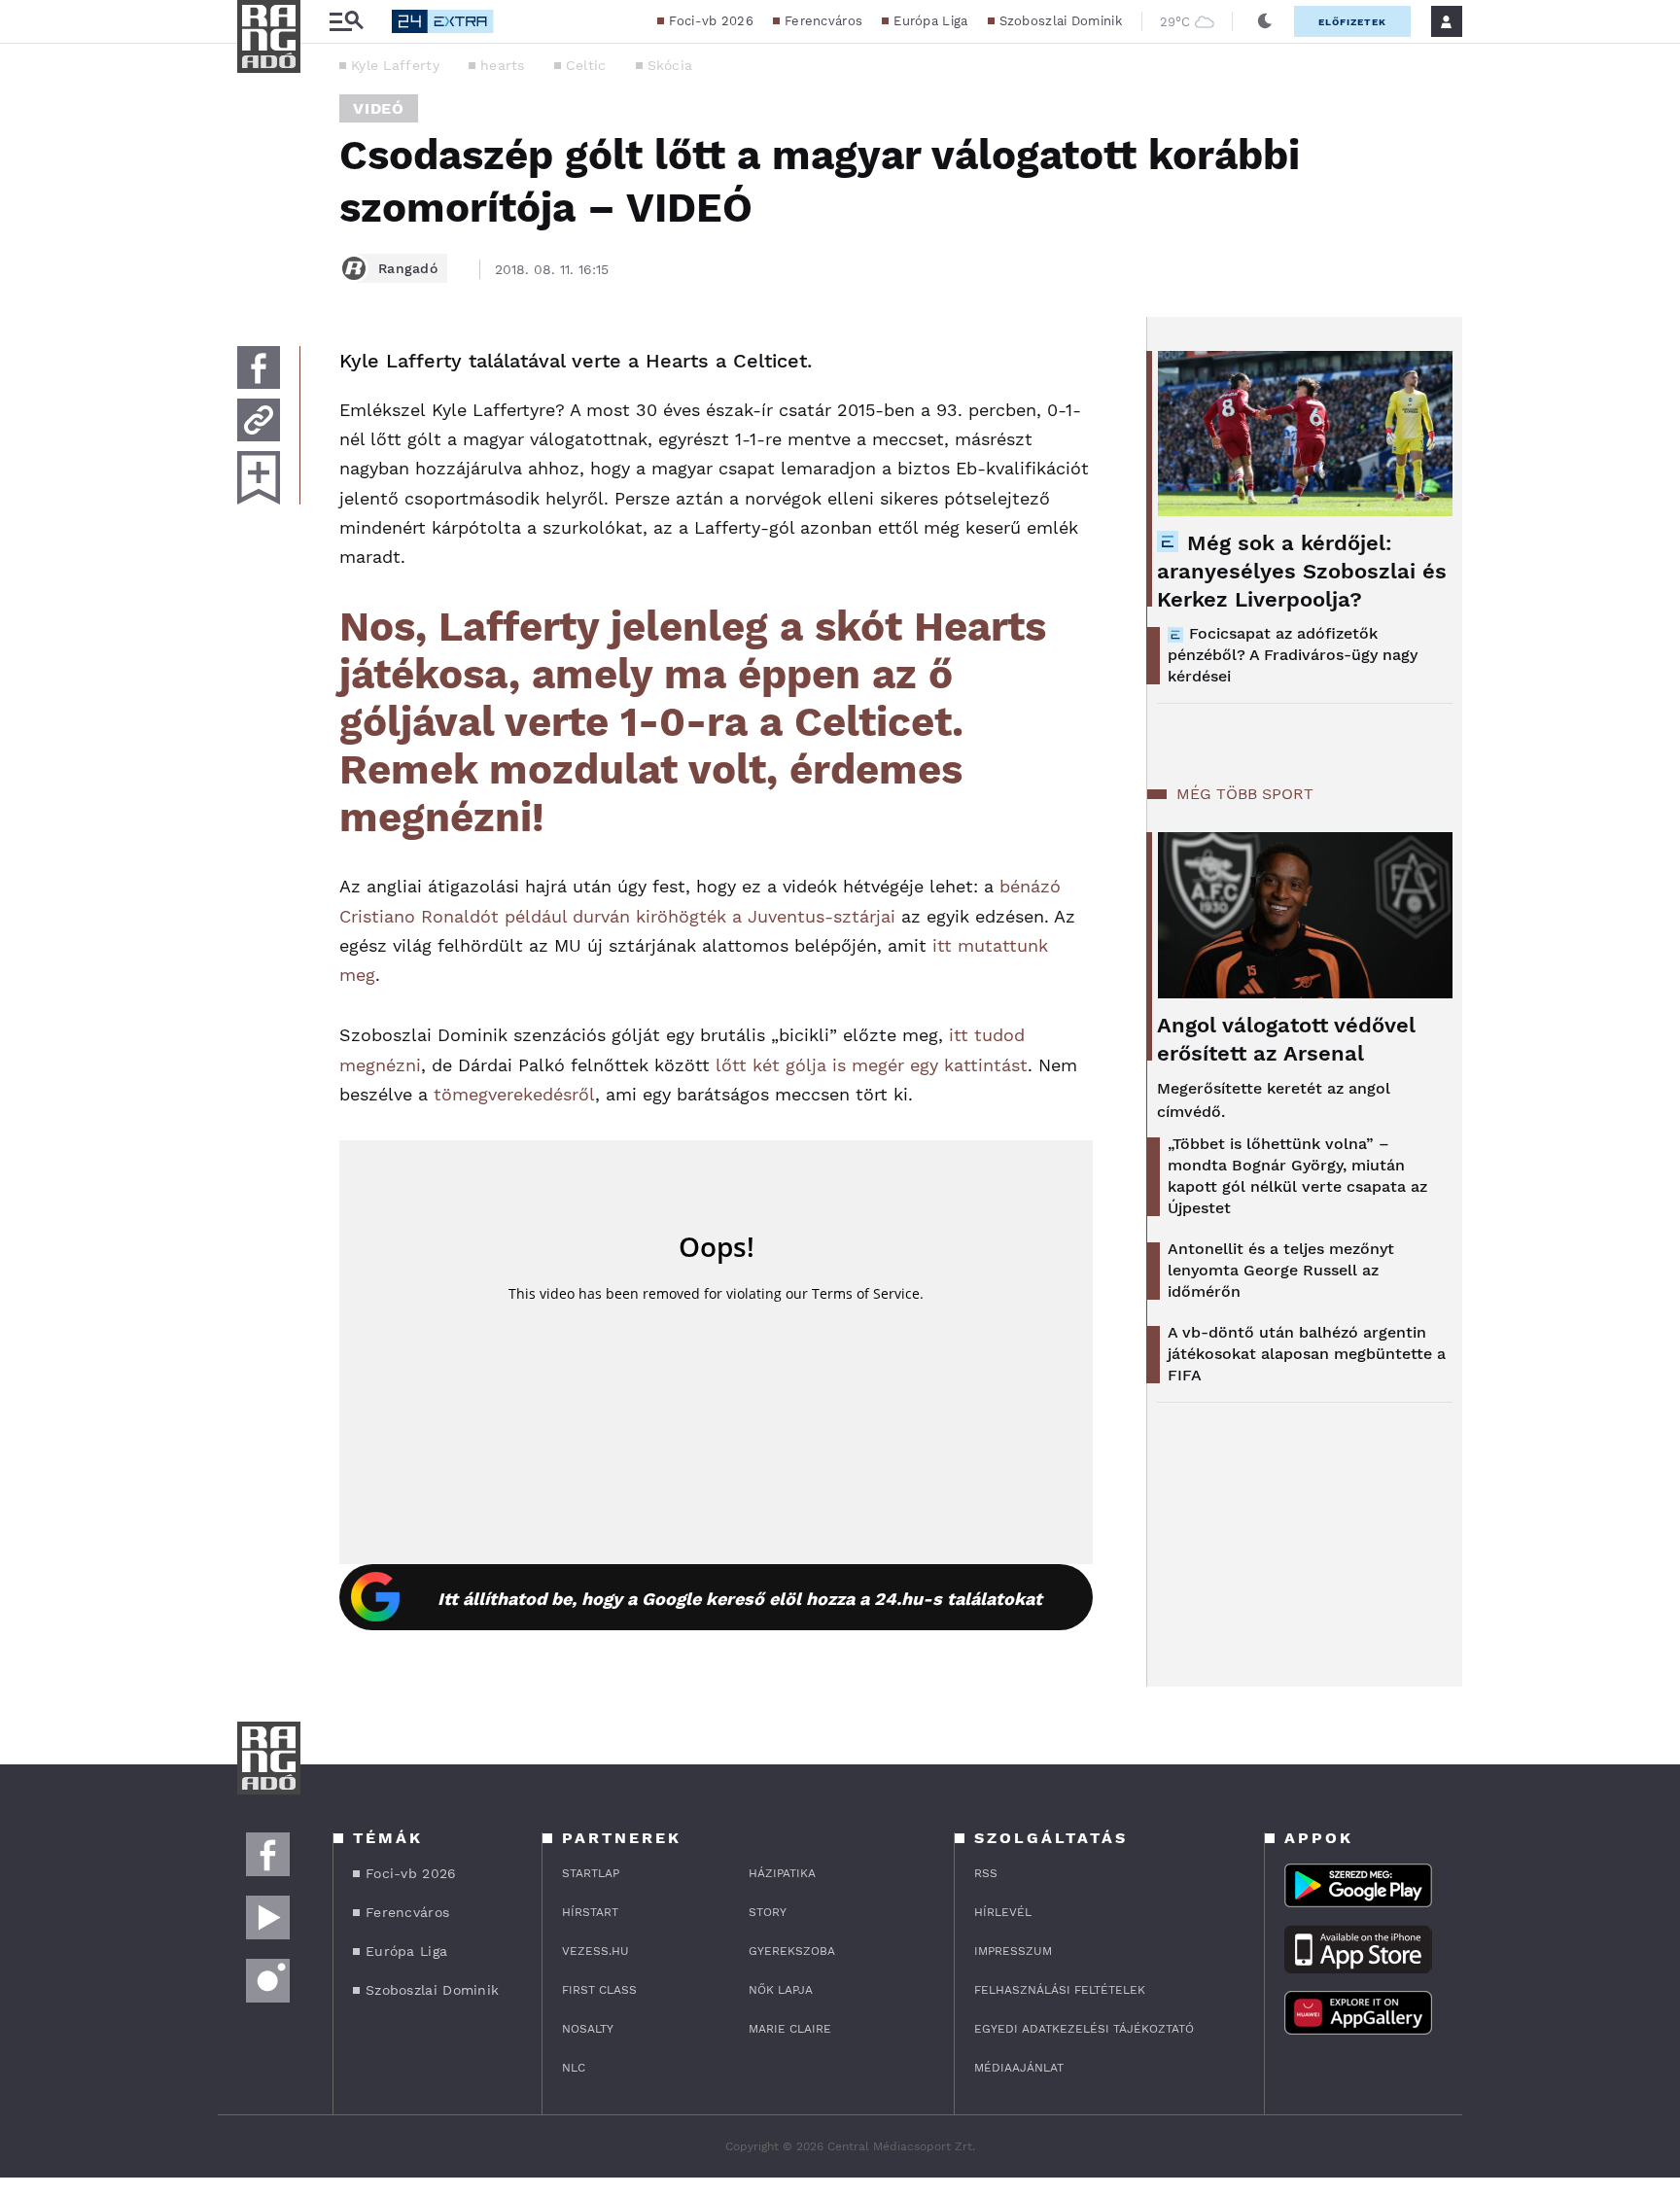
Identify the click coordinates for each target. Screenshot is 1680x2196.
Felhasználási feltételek (1060, 1990)
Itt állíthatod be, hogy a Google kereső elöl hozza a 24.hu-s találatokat (740, 1599)
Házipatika (782, 1873)
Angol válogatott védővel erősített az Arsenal (1286, 1039)
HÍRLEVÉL (1003, 1912)
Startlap (591, 1873)
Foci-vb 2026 (711, 21)
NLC (574, 2068)
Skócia (670, 65)
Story (768, 1912)
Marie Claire (790, 2029)
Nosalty (588, 2029)
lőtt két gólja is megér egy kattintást (869, 1065)
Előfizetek (1352, 22)
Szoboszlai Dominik (1061, 21)
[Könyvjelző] (259, 478)
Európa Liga (930, 21)
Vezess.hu (595, 1951)
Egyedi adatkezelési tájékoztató (1084, 2029)
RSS (986, 1873)
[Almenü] (346, 22)
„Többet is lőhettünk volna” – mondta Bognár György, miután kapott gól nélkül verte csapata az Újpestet (1297, 1176)
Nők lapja (781, 1990)
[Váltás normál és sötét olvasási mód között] (1265, 21)
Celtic (586, 65)
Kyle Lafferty (395, 65)
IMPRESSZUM (1013, 1951)
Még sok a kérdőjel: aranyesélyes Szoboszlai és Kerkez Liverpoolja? (1302, 571)
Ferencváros (823, 21)
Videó (379, 108)
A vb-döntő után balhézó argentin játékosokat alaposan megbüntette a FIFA (1307, 1354)
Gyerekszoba (792, 1951)
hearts (503, 65)
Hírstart (590, 1912)
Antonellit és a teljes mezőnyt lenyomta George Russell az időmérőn (1281, 1270)
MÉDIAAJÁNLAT (1019, 2068)
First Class (599, 1990)
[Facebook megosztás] (259, 367)
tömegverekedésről (514, 1094)
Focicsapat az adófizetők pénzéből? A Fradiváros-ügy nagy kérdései (1293, 655)
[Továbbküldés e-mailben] (259, 420)
